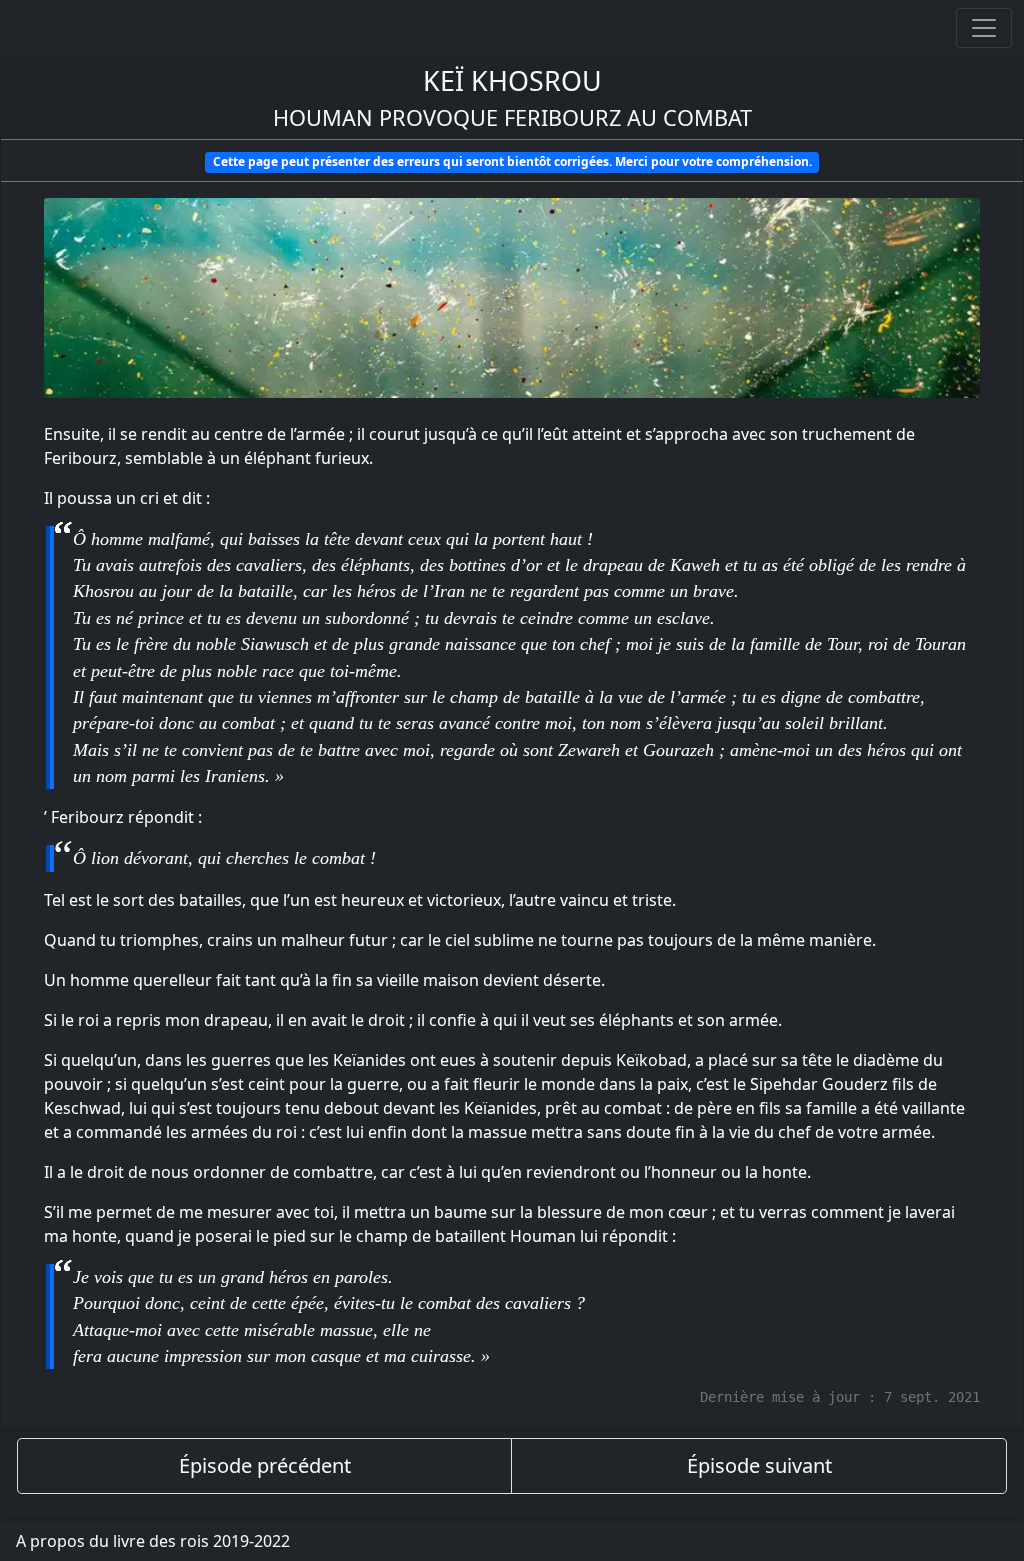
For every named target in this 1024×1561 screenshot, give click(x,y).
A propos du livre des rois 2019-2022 (153, 1541)
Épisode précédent (265, 1465)
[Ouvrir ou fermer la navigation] (984, 28)
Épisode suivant (759, 1465)
